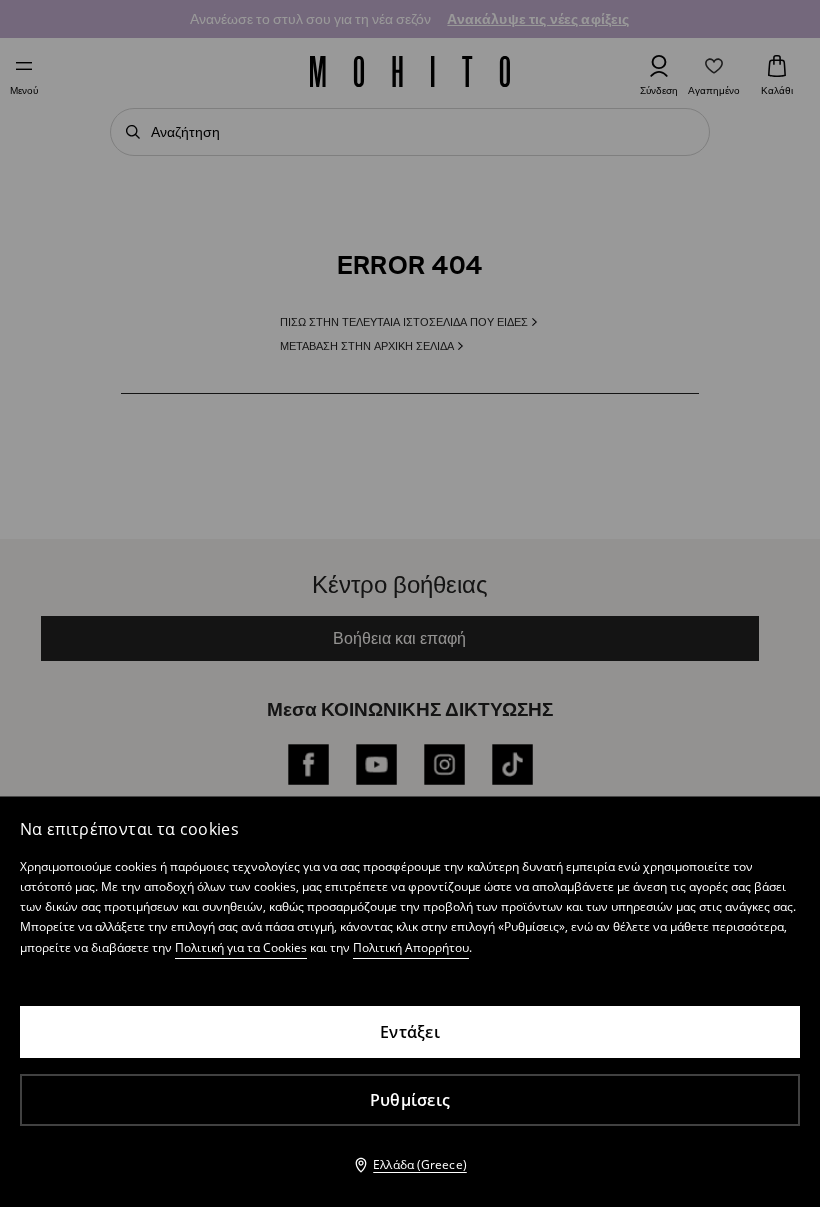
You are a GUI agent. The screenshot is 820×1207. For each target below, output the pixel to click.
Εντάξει (410, 1032)
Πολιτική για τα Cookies (241, 947)
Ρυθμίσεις (410, 1100)
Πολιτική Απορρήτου (411, 947)
